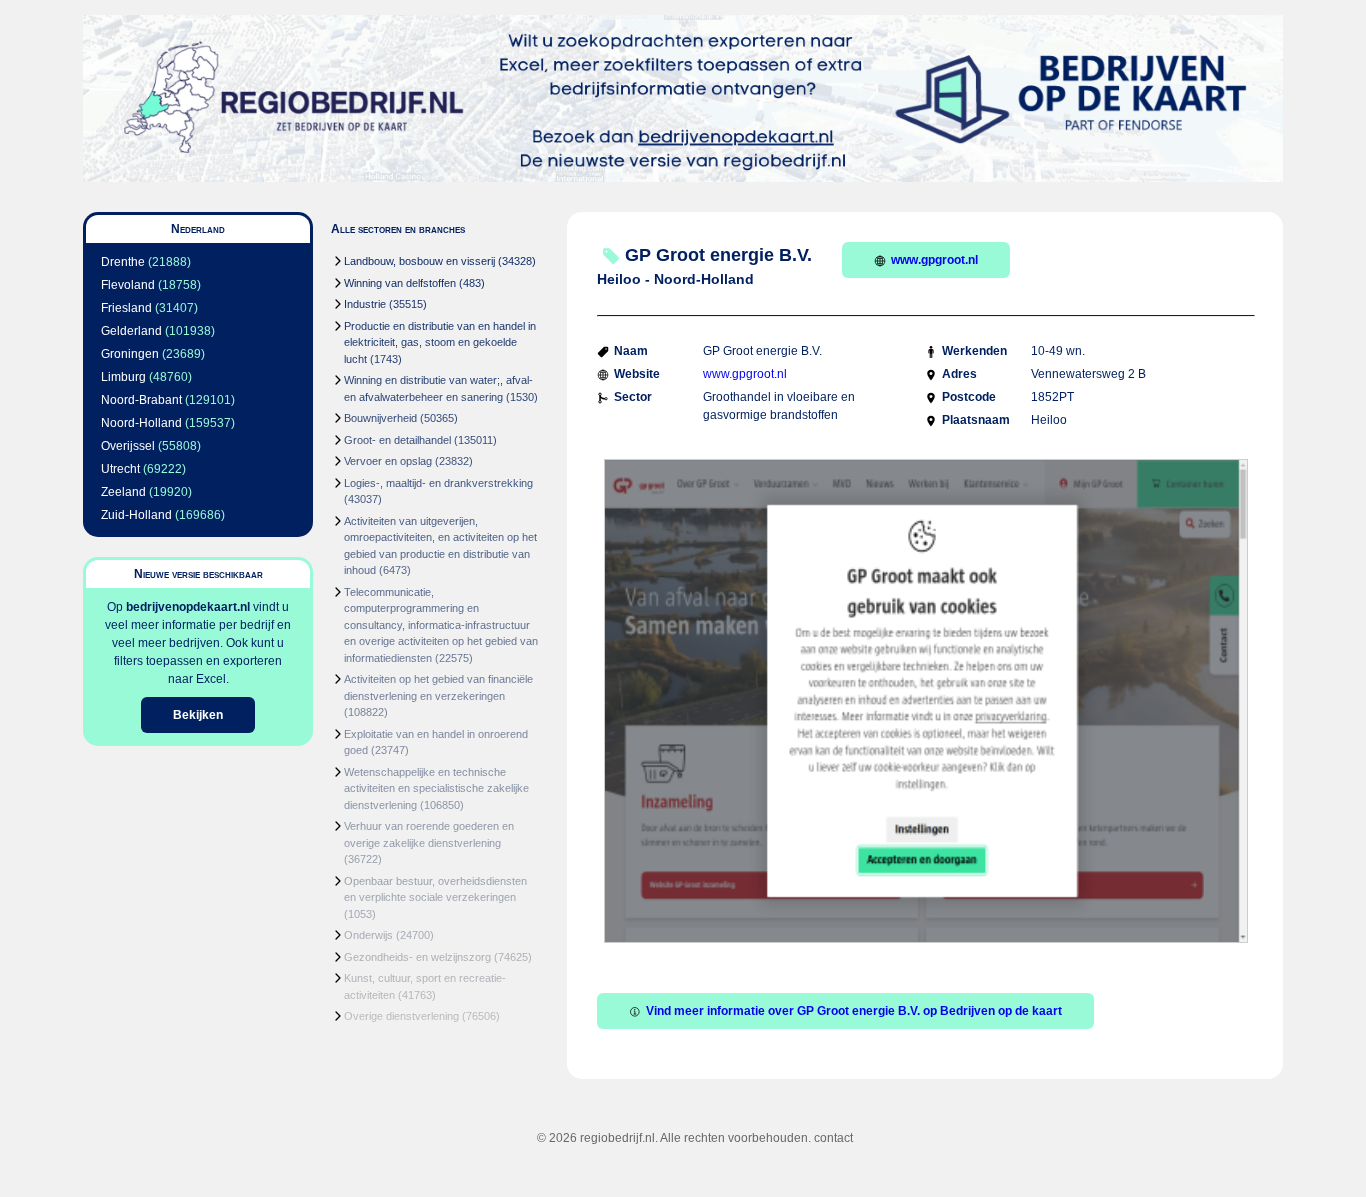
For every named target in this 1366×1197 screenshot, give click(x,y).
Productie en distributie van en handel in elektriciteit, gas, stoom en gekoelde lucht (440, 342)
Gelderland (131, 331)
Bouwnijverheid (380, 418)
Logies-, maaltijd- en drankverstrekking (438, 483)
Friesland (126, 308)
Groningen (130, 354)
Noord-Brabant (141, 400)
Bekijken (198, 715)
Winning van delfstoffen (400, 283)
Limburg (123, 377)
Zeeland (123, 492)
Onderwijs (368, 935)
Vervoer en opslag (388, 461)
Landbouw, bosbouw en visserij (419, 261)
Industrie (365, 304)
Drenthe (123, 262)
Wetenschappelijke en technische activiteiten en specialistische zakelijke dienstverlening (436, 788)
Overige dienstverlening (401, 1016)
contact (833, 1138)
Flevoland (128, 285)
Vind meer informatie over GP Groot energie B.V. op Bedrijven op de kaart (854, 1011)
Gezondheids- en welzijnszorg (417, 957)
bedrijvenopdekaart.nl (188, 607)
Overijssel (128, 446)
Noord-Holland (141, 423)
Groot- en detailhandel (397, 440)
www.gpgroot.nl (934, 260)
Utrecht (120, 469)
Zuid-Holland (136, 515)
